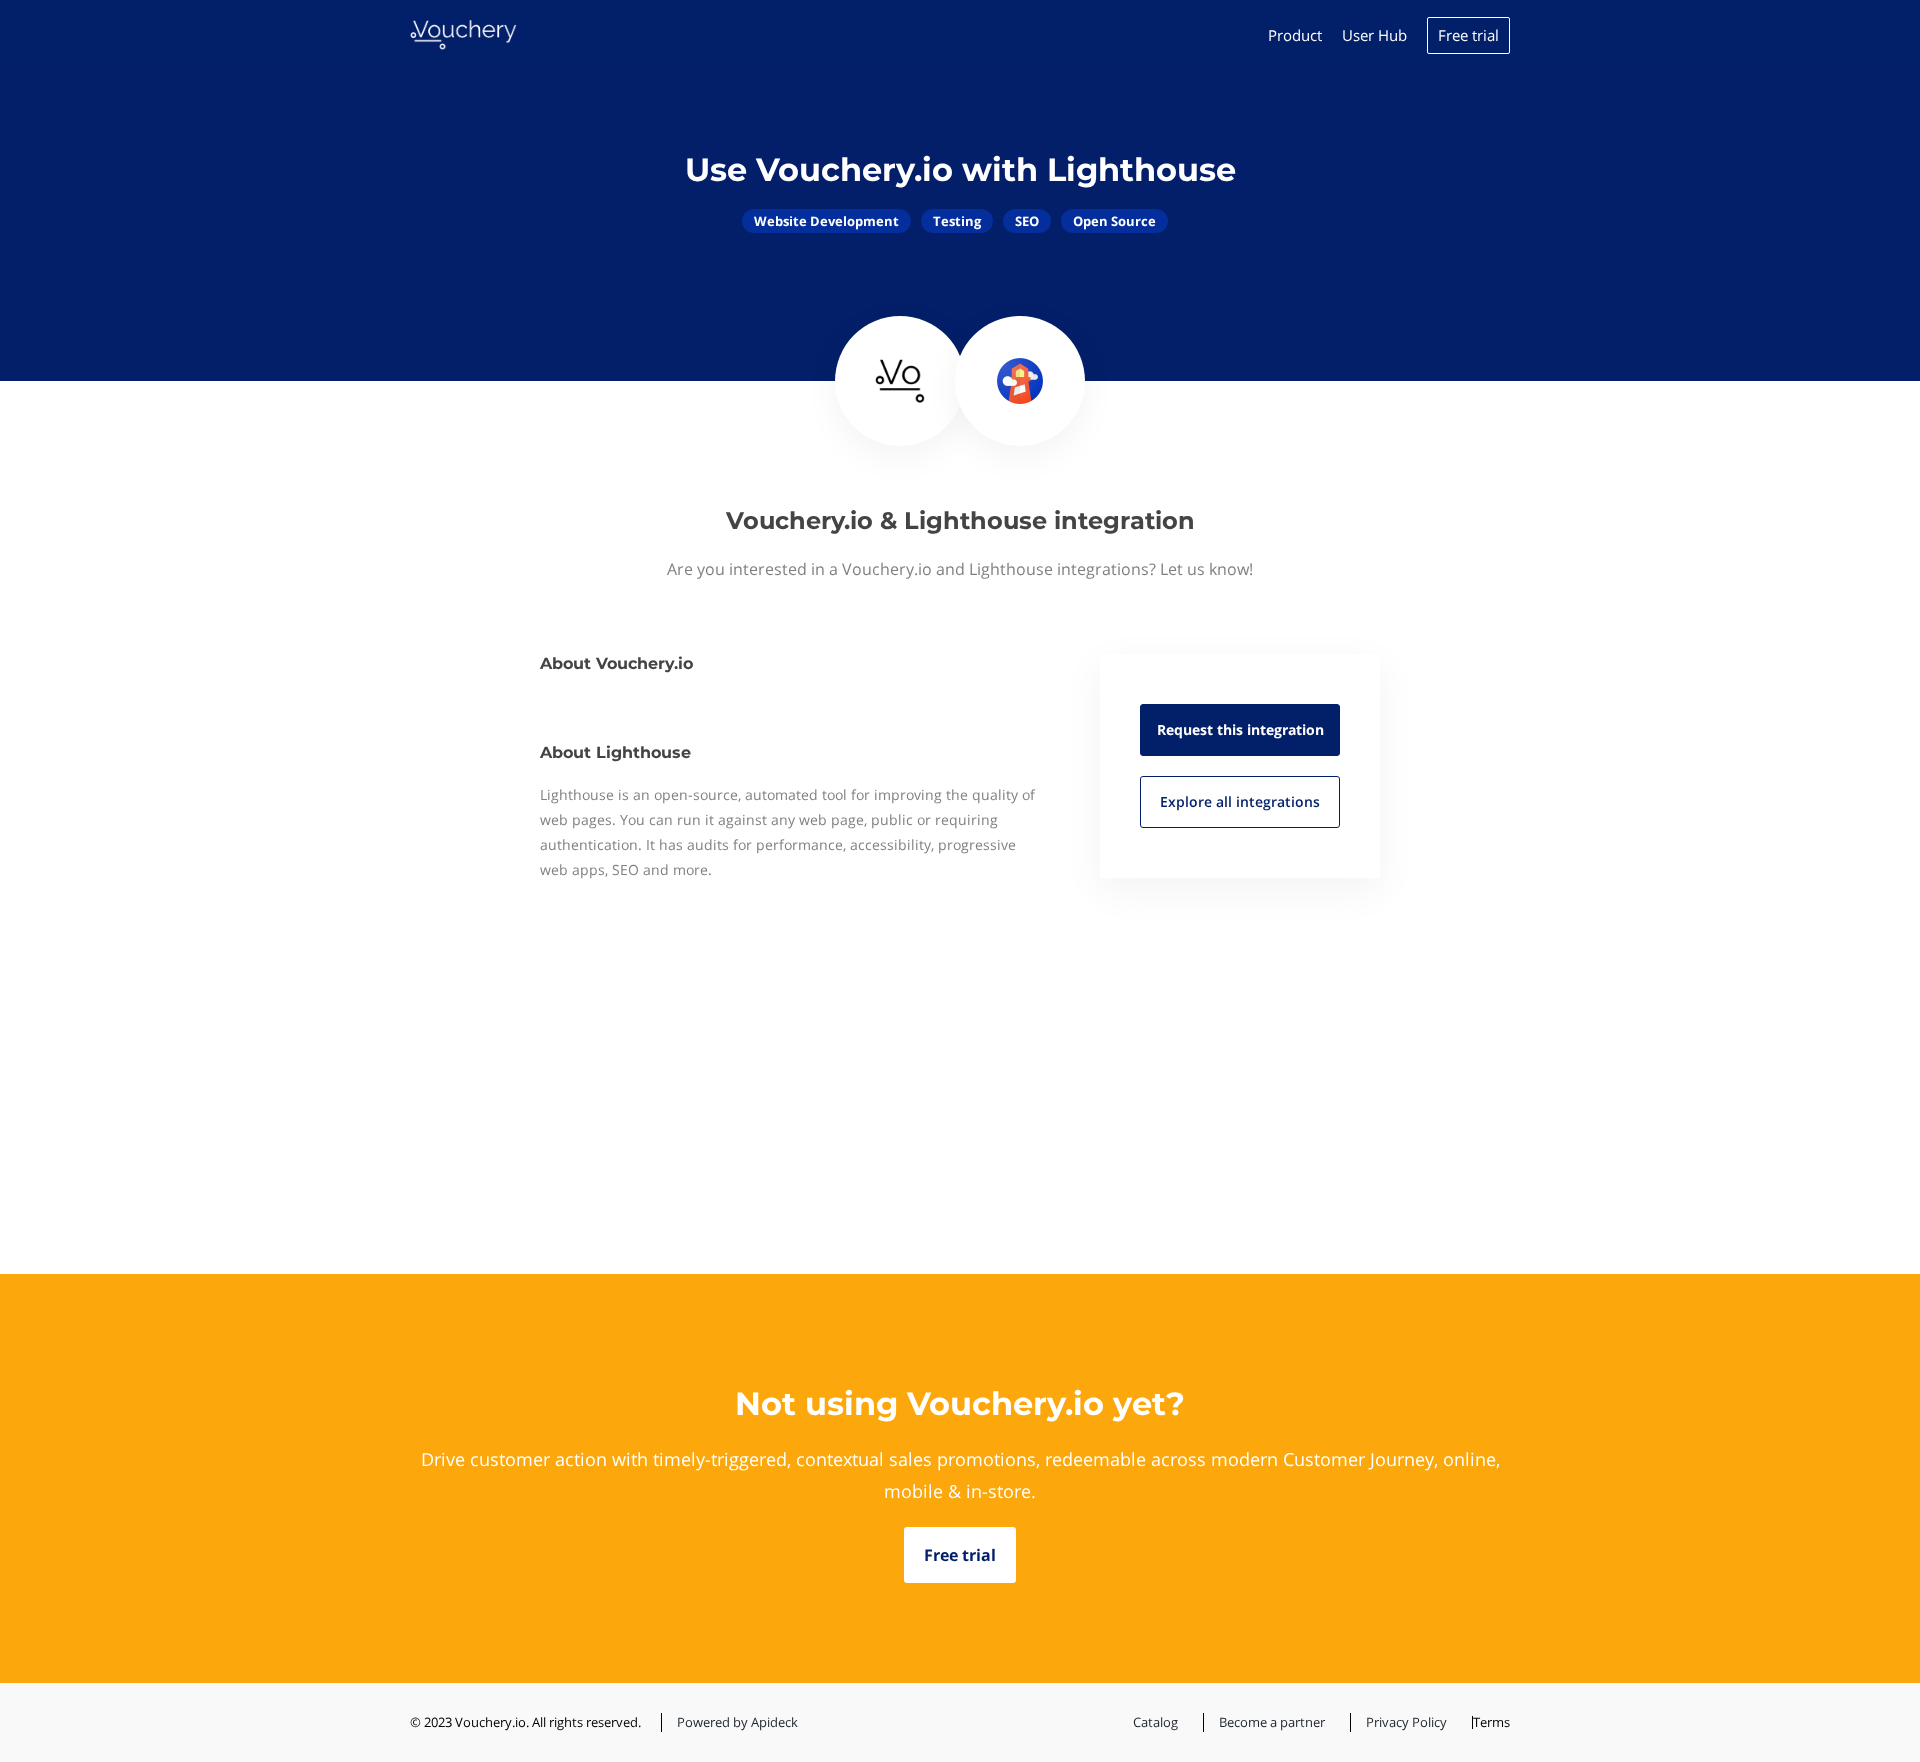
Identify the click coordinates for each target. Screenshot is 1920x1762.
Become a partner (1272, 1722)
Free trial (1468, 35)
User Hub (1374, 35)
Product (1295, 35)
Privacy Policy (1406, 1722)
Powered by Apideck (737, 1722)
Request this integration (1240, 729)
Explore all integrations (1240, 801)
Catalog (1155, 1722)
